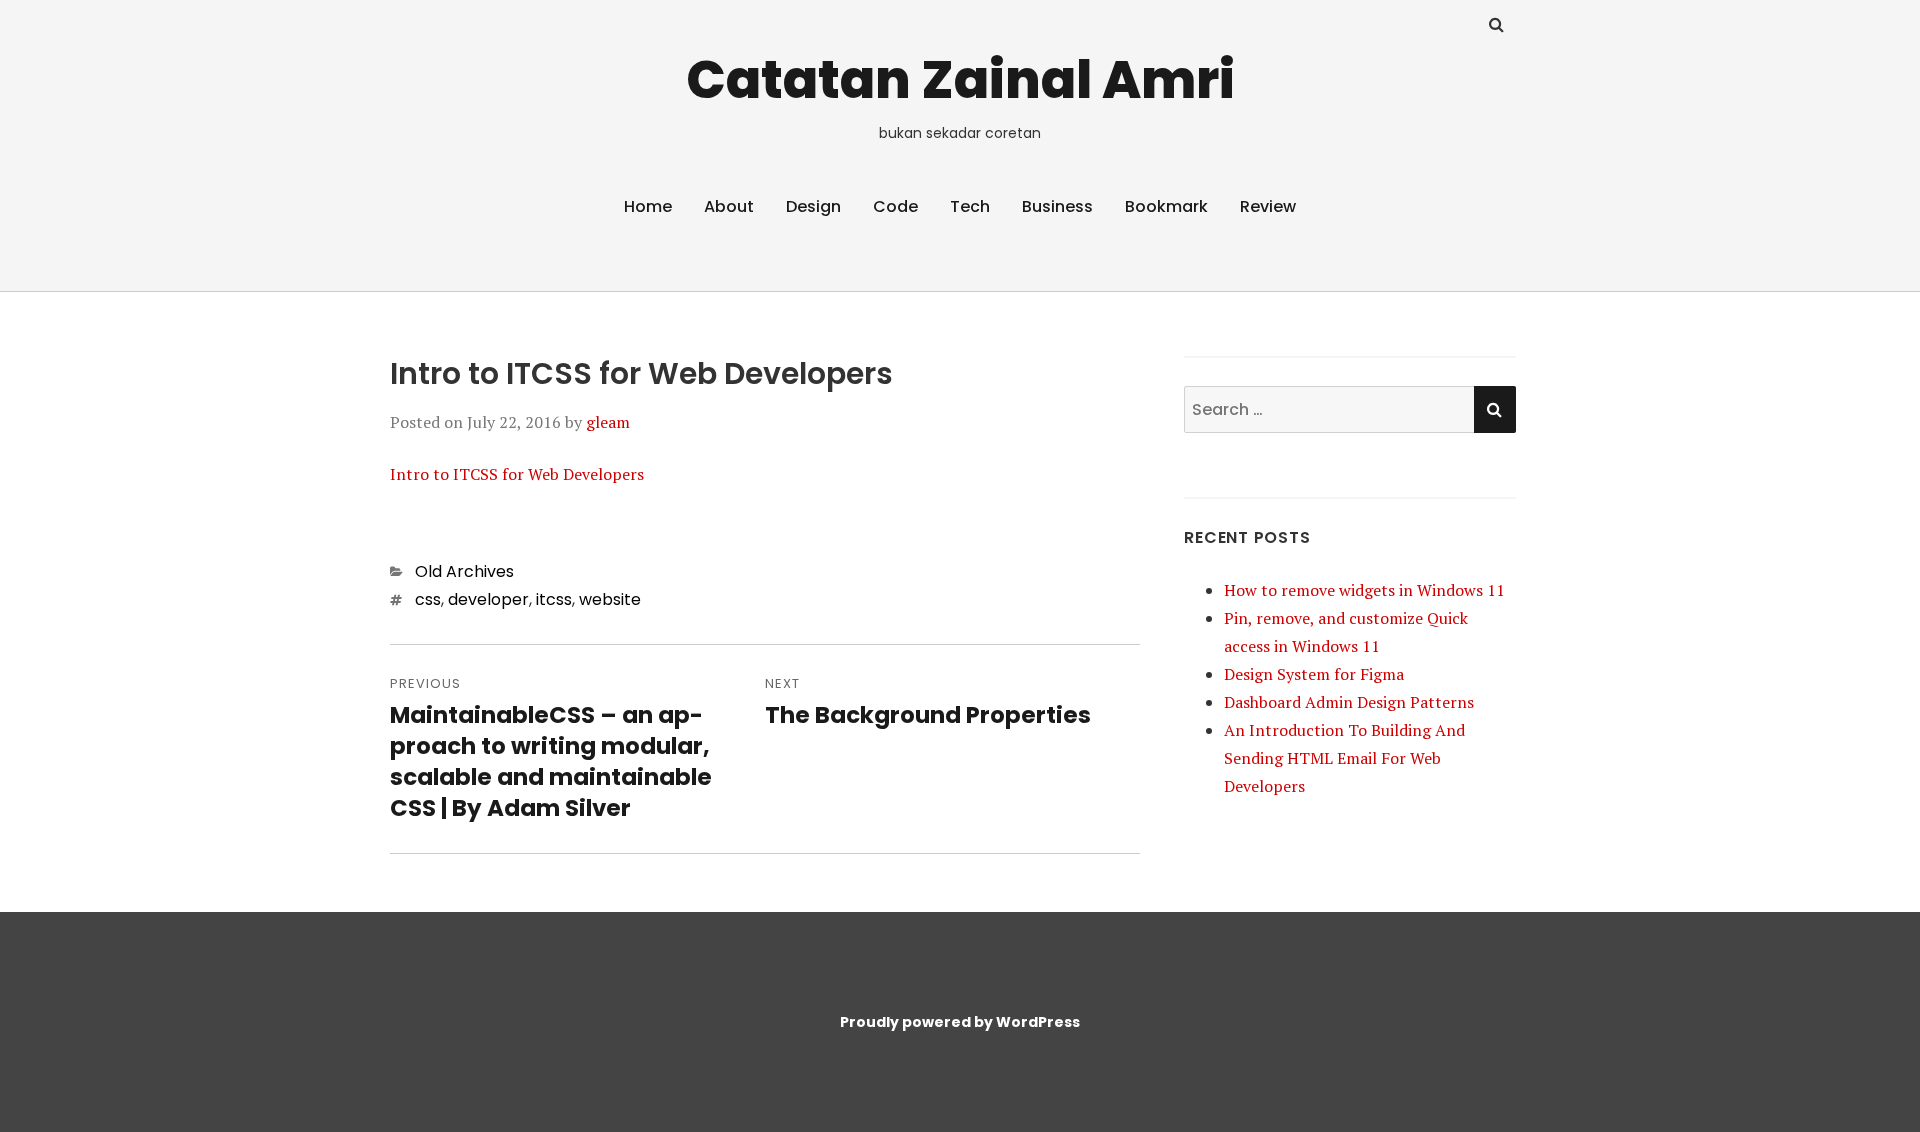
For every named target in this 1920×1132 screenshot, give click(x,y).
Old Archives (464, 571)
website (610, 599)
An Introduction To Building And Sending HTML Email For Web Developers (1344, 758)
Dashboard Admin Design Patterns (1349, 702)
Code (895, 206)
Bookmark (1166, 206)
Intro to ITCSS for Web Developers (517, 474)
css (428, 599)
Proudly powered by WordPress (960, 1022)
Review (1268, 206)
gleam (608, 422)
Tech (970, 206)
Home (648, 206)
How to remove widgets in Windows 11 (1364, 590)
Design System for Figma (1314, 674)
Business (1057, 206)
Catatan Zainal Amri (960, 79)
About (729, 206)
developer (488, 599)
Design (813, 206)
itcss (554, 599)
